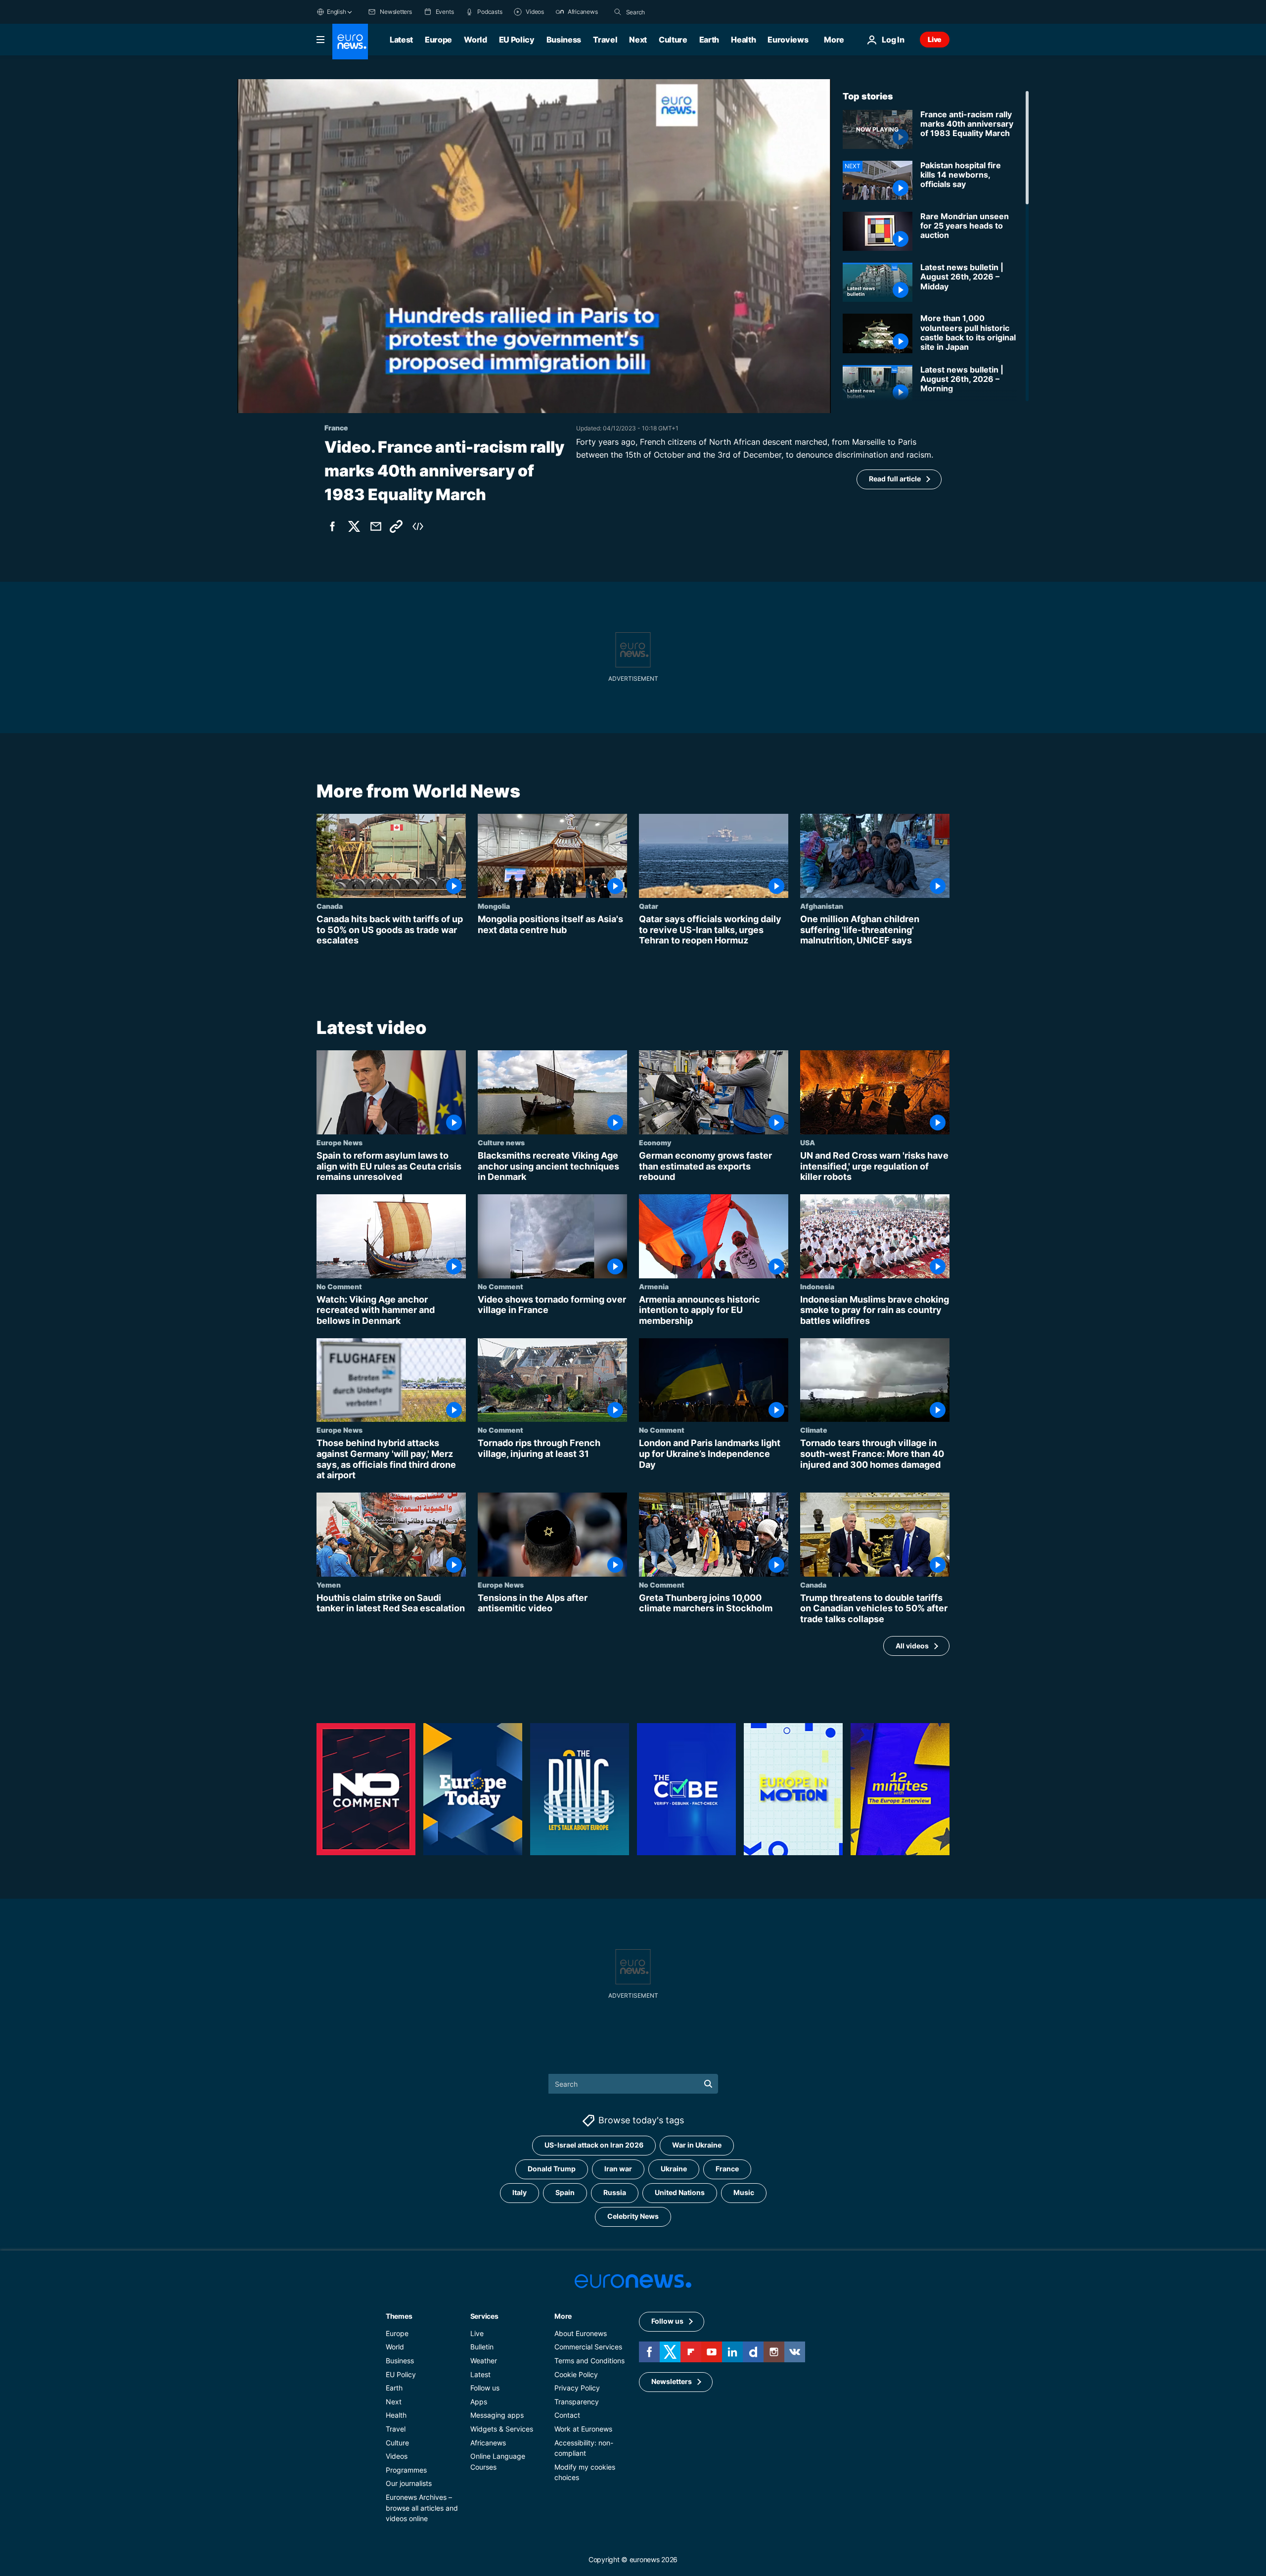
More (563, 2316)
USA (808, 1142)
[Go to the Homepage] (350, 42)
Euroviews (788, 40)
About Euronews (581, 2333)
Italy (520, 2192)
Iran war (618, 2169)
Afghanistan (822, 906)
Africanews (488, 2442)
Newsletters (672, 2381)
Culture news (501, 1142)
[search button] (618, 12)
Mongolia (494, 906)
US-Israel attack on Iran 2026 (594, 2145)
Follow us (485, 2388)
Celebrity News (633, 2216)
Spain (565, 2192)
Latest (401, 40)
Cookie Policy (576, 2374)
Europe (438, 40)
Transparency (577, 2402)
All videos (912, 1646)
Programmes (406, 2470)
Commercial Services (588, 2347)
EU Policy (517, 40)
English (336, 12)
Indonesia (817, 1286)
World (475, 40)
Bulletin (482, 2347)
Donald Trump (552, 2169)
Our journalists (409, 2483)
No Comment (339, 1286)
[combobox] (668, 12)
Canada (330, 906)
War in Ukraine (697, 2145)
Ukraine (674, 2169)
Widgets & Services (502, 2429)
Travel (605, 40)
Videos (397, 2456)
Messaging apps (497, 2415)
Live (935, 39)
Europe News (339, 1142)
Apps (479, 2402)
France (727, 2169)
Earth (709, 40)
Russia (615, 2192)
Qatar (649, 906)
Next (638, 40)
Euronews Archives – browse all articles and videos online (422, 2508)
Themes (399, 2316)
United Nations (680, 2192)
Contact (567, 2415)
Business (564, 40)
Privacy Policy (577, 2388)
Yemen (329, 1584)
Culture (673, 40)
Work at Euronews (583, 2429)
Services (484, 2316)
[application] (534, 246)
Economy (655, 1142)
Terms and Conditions (589, 2361)
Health (743, 40)
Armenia (654, 1286)
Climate (814, 1430)
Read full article (895, 479)
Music (744, 2192)
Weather (484, 2361)
